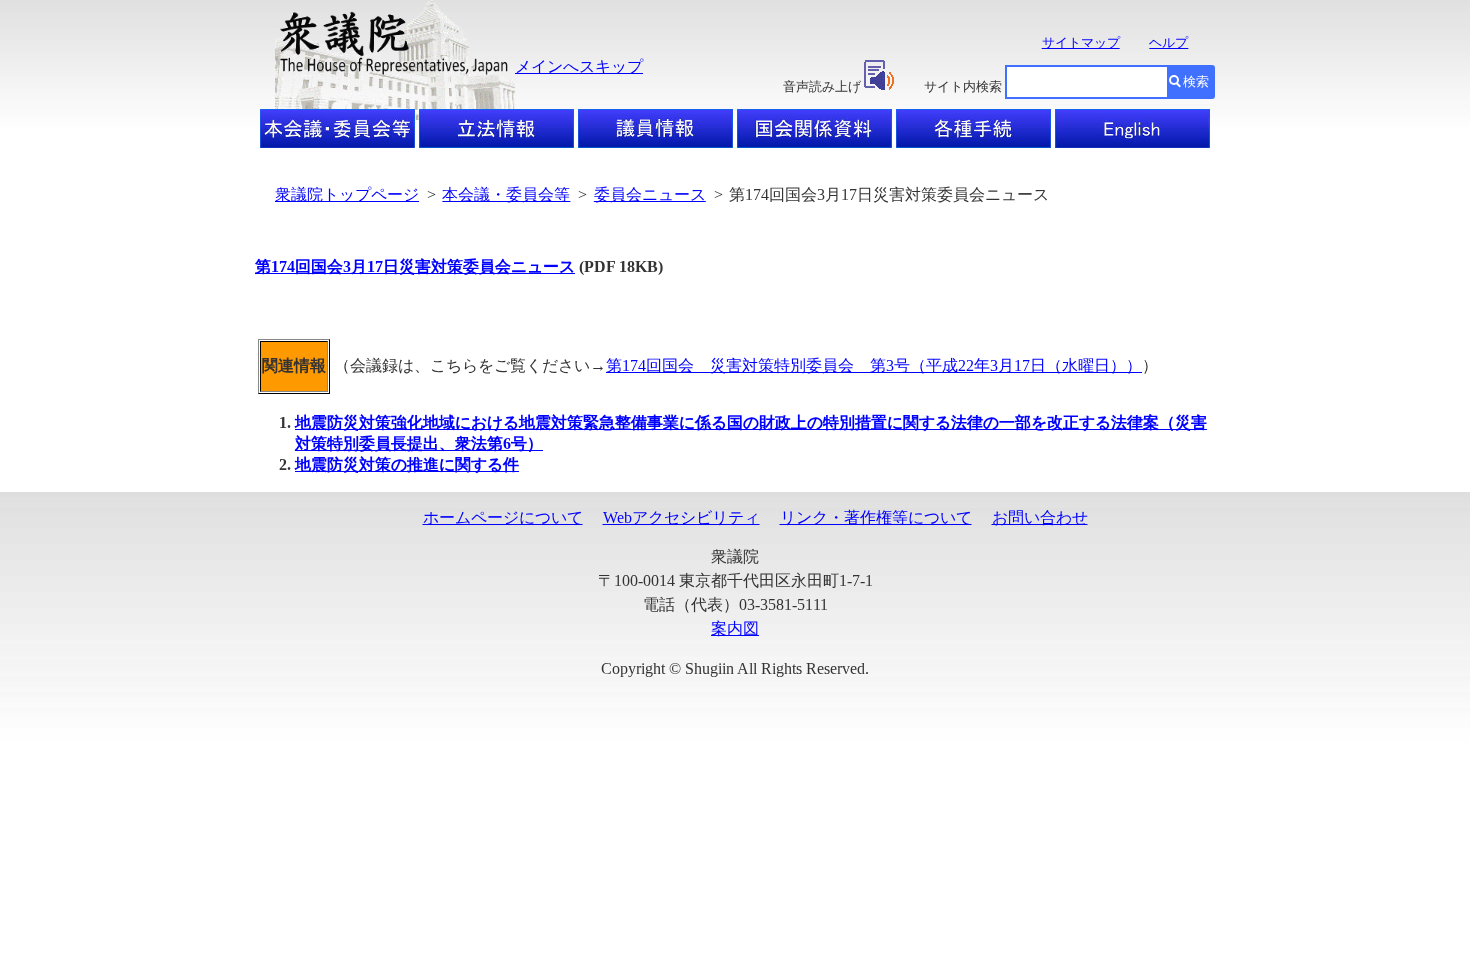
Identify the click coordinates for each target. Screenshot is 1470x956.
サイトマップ (1081, 42)
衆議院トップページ (347, 194)
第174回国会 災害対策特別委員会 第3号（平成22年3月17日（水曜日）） (874, 365)
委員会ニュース (650, 194)
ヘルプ (1168, 42)
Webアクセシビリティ (681, 517)
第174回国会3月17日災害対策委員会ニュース (415, 266)
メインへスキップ (579, 66)
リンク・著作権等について (876, 517)
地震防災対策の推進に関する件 (407, 464)
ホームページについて (503, 517)
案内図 (735, 628)
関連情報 (294, 365)
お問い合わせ (1040, 517)
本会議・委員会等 (506, 194)
